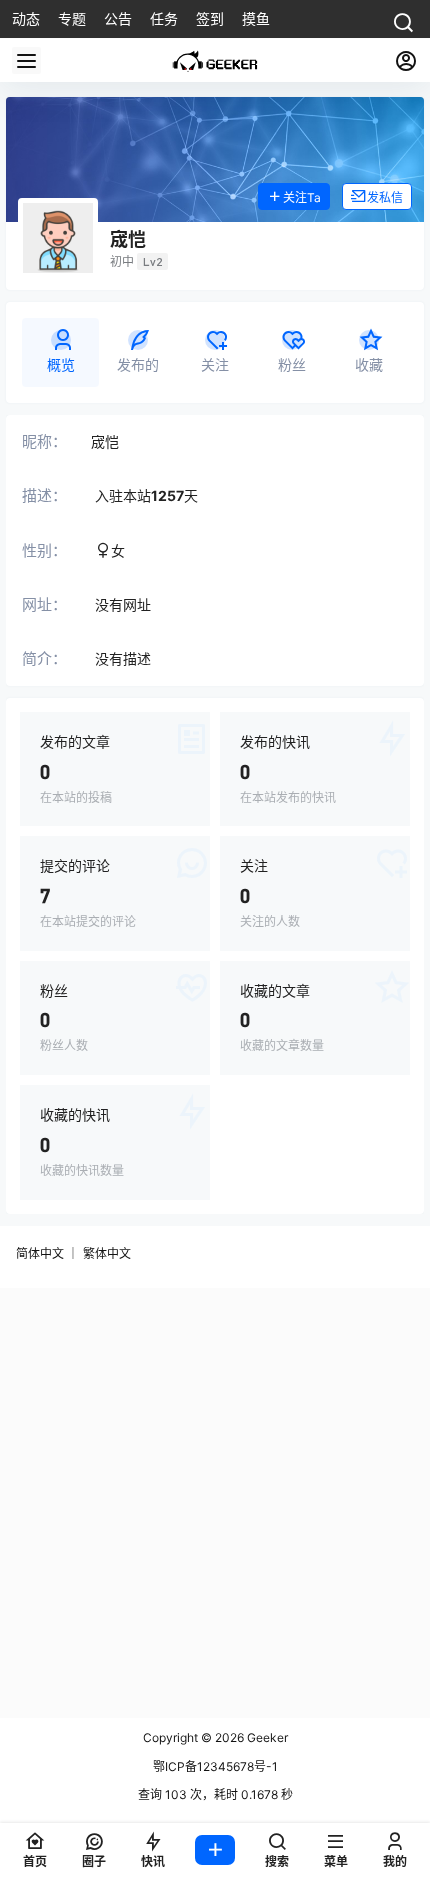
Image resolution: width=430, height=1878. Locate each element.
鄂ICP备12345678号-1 (215, 1766)
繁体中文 (107, 1253)
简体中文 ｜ (47, 1253)
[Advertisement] (215, 1503)
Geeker (266, 1737)
